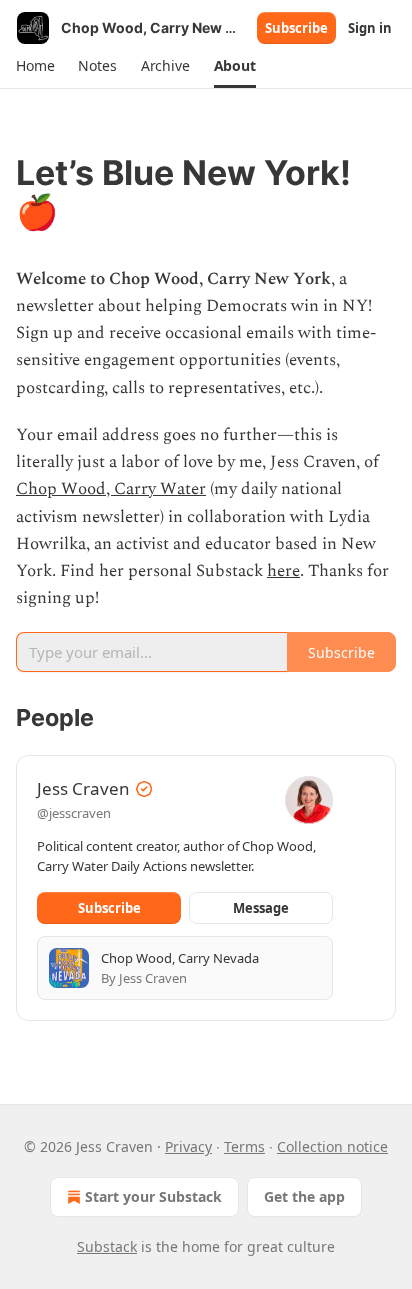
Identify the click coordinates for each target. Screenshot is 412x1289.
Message (261, 908)
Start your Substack (153, 1196)
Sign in (370, 28)
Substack (107, 1246)
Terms (244, 1146)
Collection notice (332, 1146)
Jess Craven (83, 788)
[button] (35, 66)
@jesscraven (74, 813)
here (283, 571)
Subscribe (296, 28)
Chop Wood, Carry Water (111, 489)
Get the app (304, 1196)
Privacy (188, 1146)
